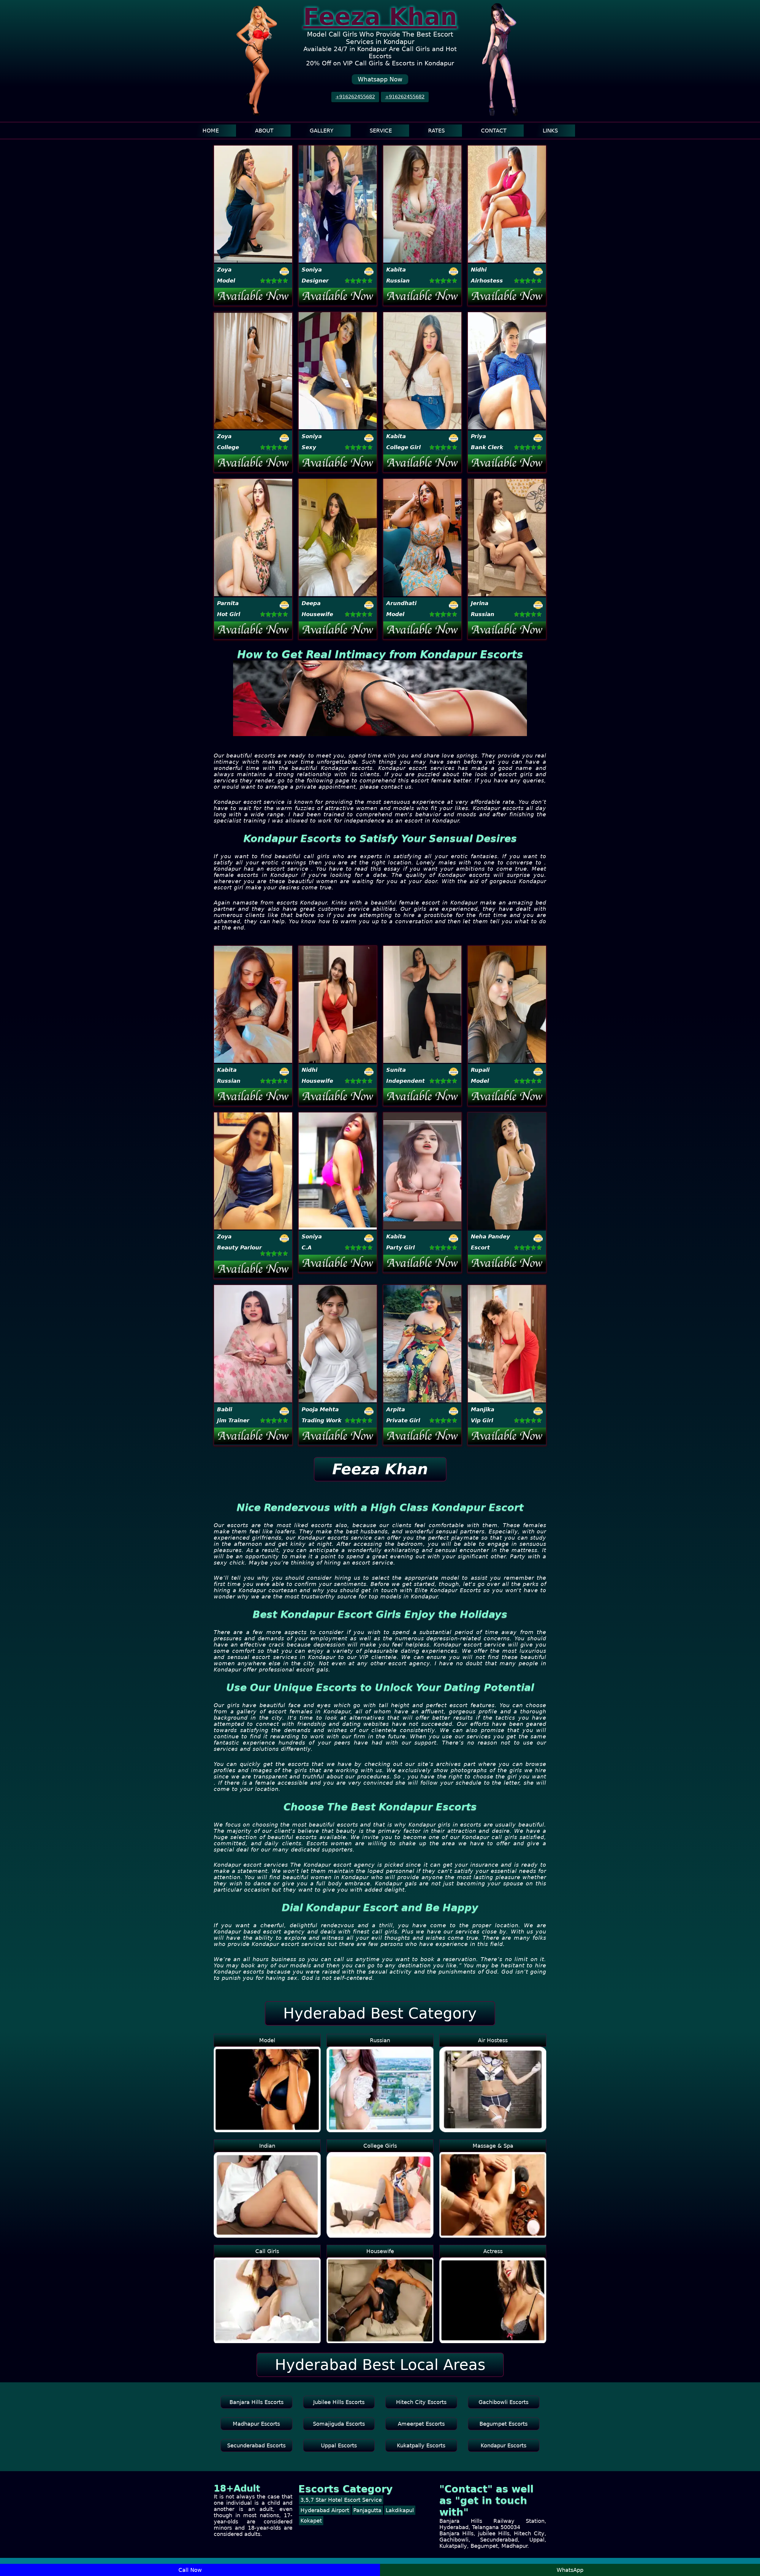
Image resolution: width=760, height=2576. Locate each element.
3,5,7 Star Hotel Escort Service (341, 2500)
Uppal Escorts (339, 2445)
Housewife (380, 2251)
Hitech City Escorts (421, 2402)
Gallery (322, 131)
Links (550, 131)
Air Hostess (493, 2040)
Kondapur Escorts (503, 2445)
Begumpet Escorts (503, 2424)
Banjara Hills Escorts (256, 2402)
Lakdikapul (400, 2510)
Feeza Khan (380, 17)
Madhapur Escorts (256, 2424)
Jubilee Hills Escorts (339, 2402)
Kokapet (311, 2521)
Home (211, 131)
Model (267, 2040)
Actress (493, 2251)
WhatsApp (570, 2570)
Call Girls (267, 2251)
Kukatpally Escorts (421, 2445)
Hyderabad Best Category (380, 2013)
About (264, 131)
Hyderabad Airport (325, 2510)
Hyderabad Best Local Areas (380, 2365)
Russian (380, 2040)
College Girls (380, 2146)
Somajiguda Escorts (339, 2424)
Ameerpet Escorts (421, 2424)
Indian (267, 2146)
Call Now (190, 2570)
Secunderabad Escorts (256, 2445)
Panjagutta (367, 2510)
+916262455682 (355, 97)
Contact (494, 131)
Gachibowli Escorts (503, 2402)
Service (381, 131)
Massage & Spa (493, 2146)
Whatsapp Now (380, 79)
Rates (436, 131)
